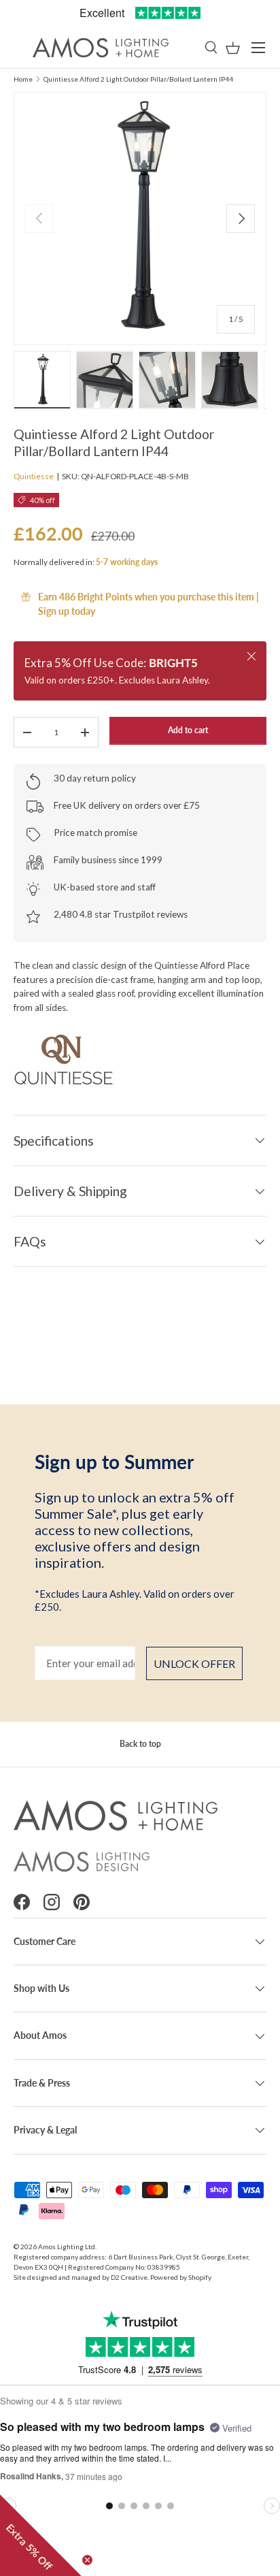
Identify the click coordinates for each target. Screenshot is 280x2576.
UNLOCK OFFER (194, 1663)
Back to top (140, 1744)
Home (23, 79)
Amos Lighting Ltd (67, 2247)
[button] (233, 48)
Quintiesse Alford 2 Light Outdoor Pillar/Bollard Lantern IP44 (138, 79)
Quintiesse (34, 476)
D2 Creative (129, 2277)
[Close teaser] (87, 2560)
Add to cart (188, 730)
